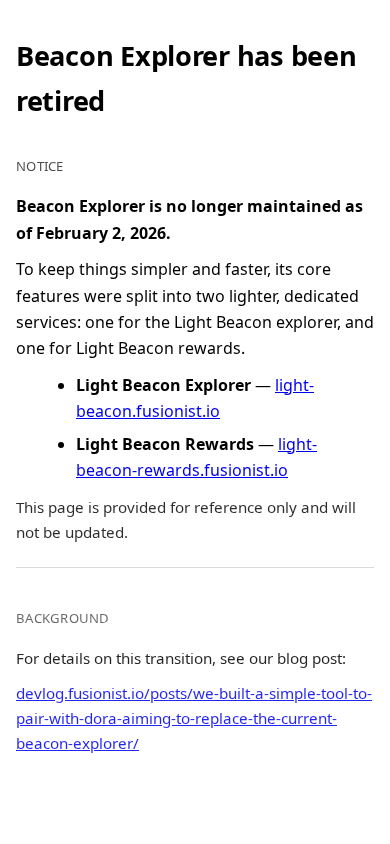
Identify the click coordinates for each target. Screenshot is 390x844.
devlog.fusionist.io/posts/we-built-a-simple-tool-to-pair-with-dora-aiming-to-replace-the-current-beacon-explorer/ (194, 718)
